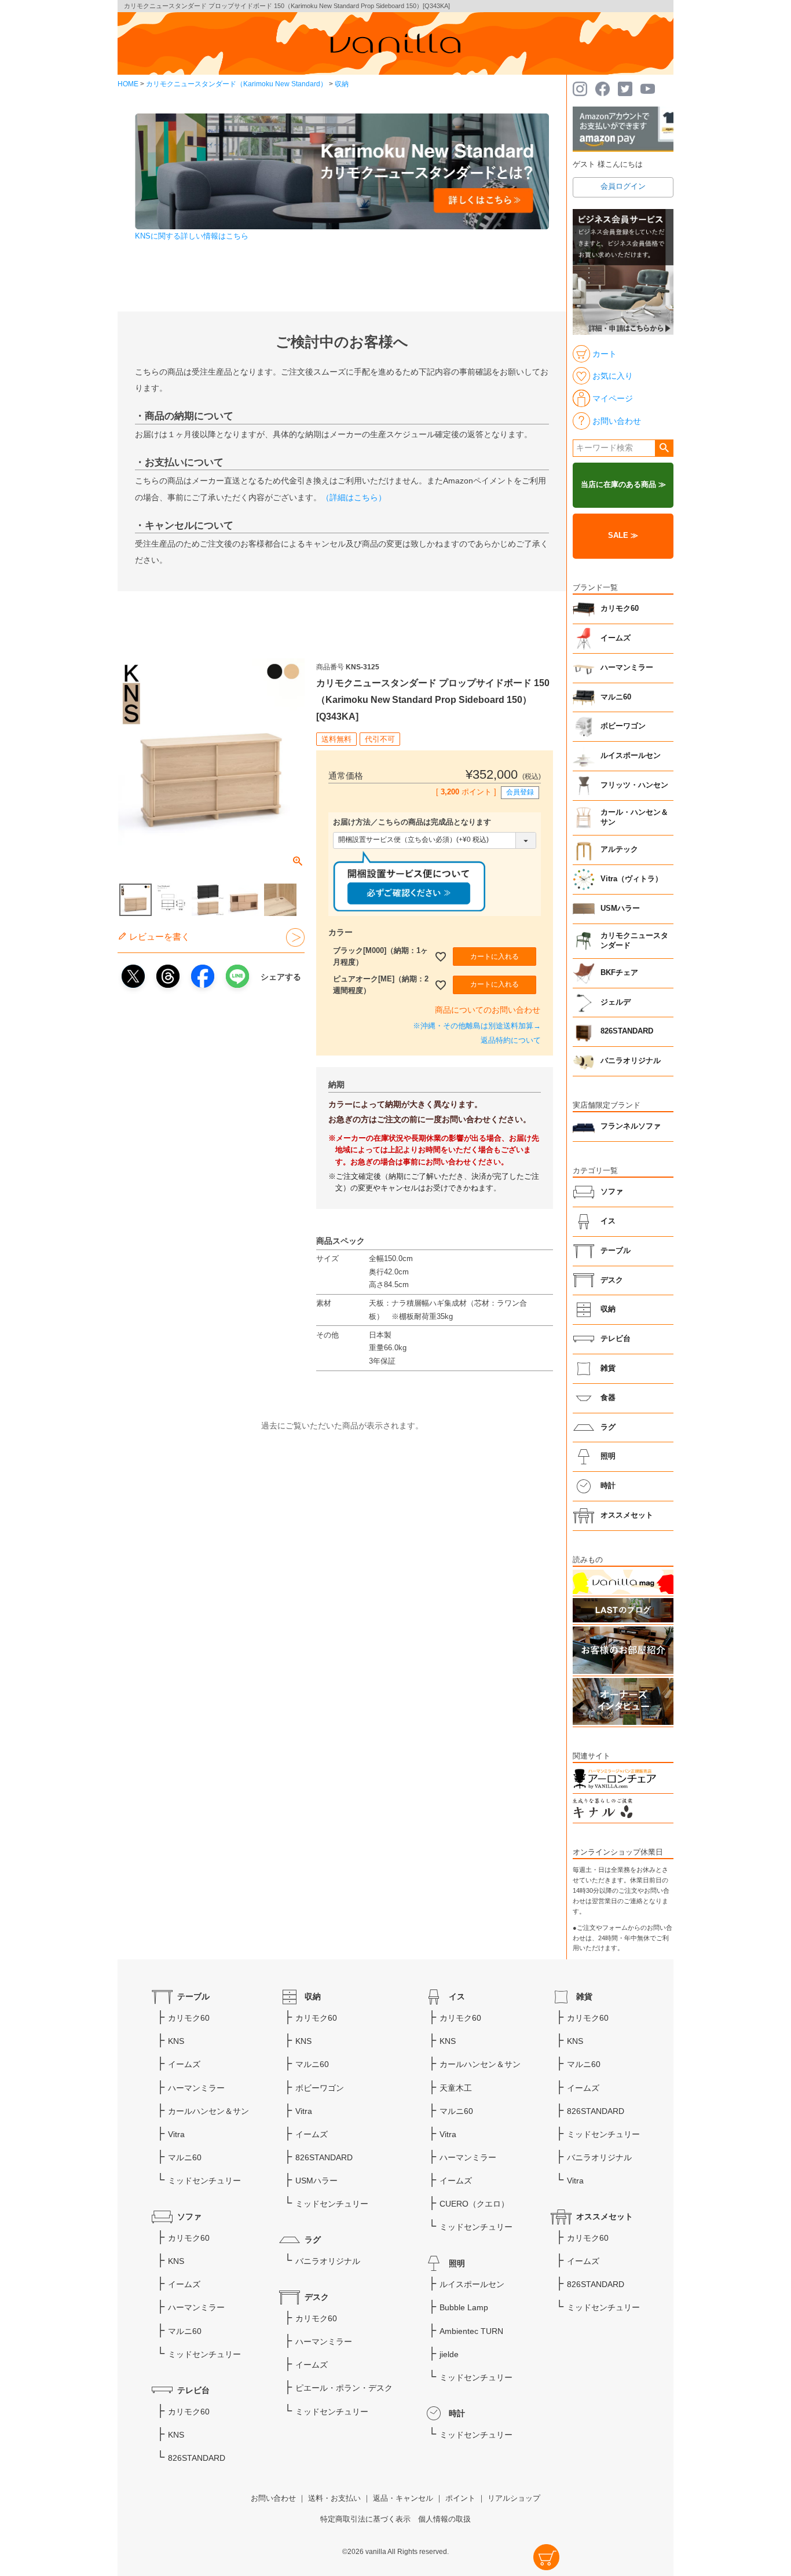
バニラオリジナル (631, 1061)
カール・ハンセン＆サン (634, 818)
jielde (449, 2354)
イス (608, 1221)
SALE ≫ (623, 536)
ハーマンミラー (627, 668)
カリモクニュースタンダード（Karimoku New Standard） (237, 84)
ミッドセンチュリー (204, 2181)
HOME (128, 84)
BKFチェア (619, 973)
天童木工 (456, 2088)
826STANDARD (627, 1031)
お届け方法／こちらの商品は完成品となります (412, 822)
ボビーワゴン (623, 726)
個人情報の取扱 (444, 2519)
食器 (608, 1398)
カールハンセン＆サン (208, 2111)
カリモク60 (620, 609)
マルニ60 (616, 697)
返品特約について (511, 1040)
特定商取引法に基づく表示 (365, 2519)
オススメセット (627, 1515)
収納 (342, 84)
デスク (612, 1280)
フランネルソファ (631, 1126)
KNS (176, 2041)
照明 (608, 1456)
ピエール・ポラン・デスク (344, 2388)
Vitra (176, 2134)
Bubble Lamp (464, 2307)
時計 (608, 1486)
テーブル (616, 1251)
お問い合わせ (273, 2498)
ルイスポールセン (631, 756)
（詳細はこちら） (354, 497)
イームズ (616, 638)
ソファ (612, 1192)
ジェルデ (616, 1002)
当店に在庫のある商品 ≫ (623, 485)
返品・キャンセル (403, 2498)
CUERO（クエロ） (474, 2204)
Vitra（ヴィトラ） (631, 879)
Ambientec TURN (471, 2331)
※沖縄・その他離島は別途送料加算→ (477, 1026)
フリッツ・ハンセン (634, 785)
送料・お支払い (334, 2498)
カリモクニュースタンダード (634, 941)
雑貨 (608, 1368)
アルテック (619, 849)
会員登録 (520, 792)
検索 (664, 448)
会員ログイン (623, 186)
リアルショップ (514, 2498)
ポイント (460, 2498)
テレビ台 (616, 1339)
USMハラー (620, 908)
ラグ (608, 1427)
